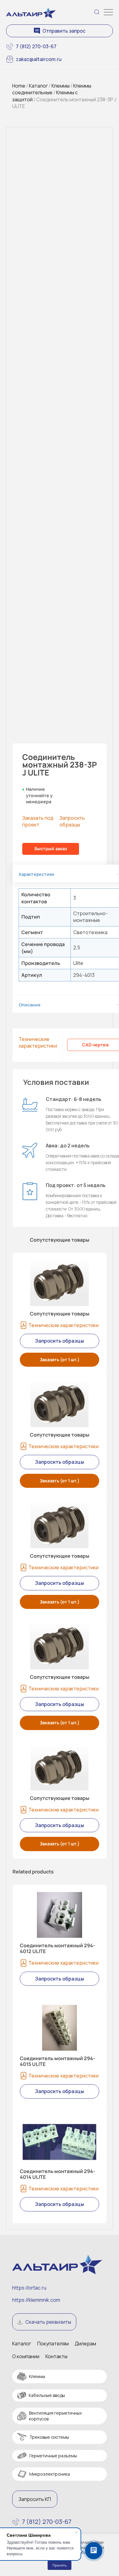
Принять (60, 2565)
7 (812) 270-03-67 (36, 46)
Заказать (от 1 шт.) (60, 1360)
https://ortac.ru (29, 2288)
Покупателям (53, 2344)
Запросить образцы (72, 821)
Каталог (38, 86)
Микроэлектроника (50, 2474)
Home (19, 86)
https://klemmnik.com (36, 2300)
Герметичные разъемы (53, 2456)
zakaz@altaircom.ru (39, 59)
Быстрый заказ (51, 849)
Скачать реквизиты (48, 2322)
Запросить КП (35, 2499)
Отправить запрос (64, 31)
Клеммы (61, 86)
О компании (26, 2356)
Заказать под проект (38, 821)
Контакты (56, 2356)
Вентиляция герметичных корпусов (55, 2416)
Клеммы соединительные (52, 89)
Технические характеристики (38, 1042)
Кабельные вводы (47, 2395)
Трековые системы (49, 2437)
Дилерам (85, 2344)
